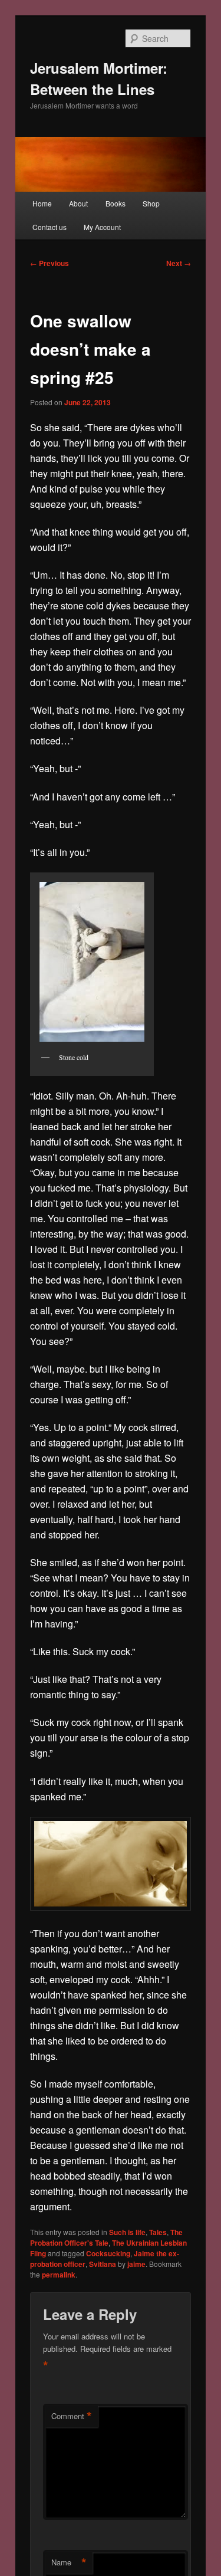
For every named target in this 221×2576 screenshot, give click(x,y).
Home (42, 203)
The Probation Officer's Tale (106, 2237)
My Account (102, 227)
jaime (136, 2264)
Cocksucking (108, 2253)
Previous (50, 263)
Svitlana (103, 2264)
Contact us (50, 227)
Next (179, 263)
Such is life (127, 2232)
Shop (151, 203)
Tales (158, 2232)
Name (69, 2562)
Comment (72, 2416)
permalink (59, 2275)
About (78, 203)
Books (116, 203)
